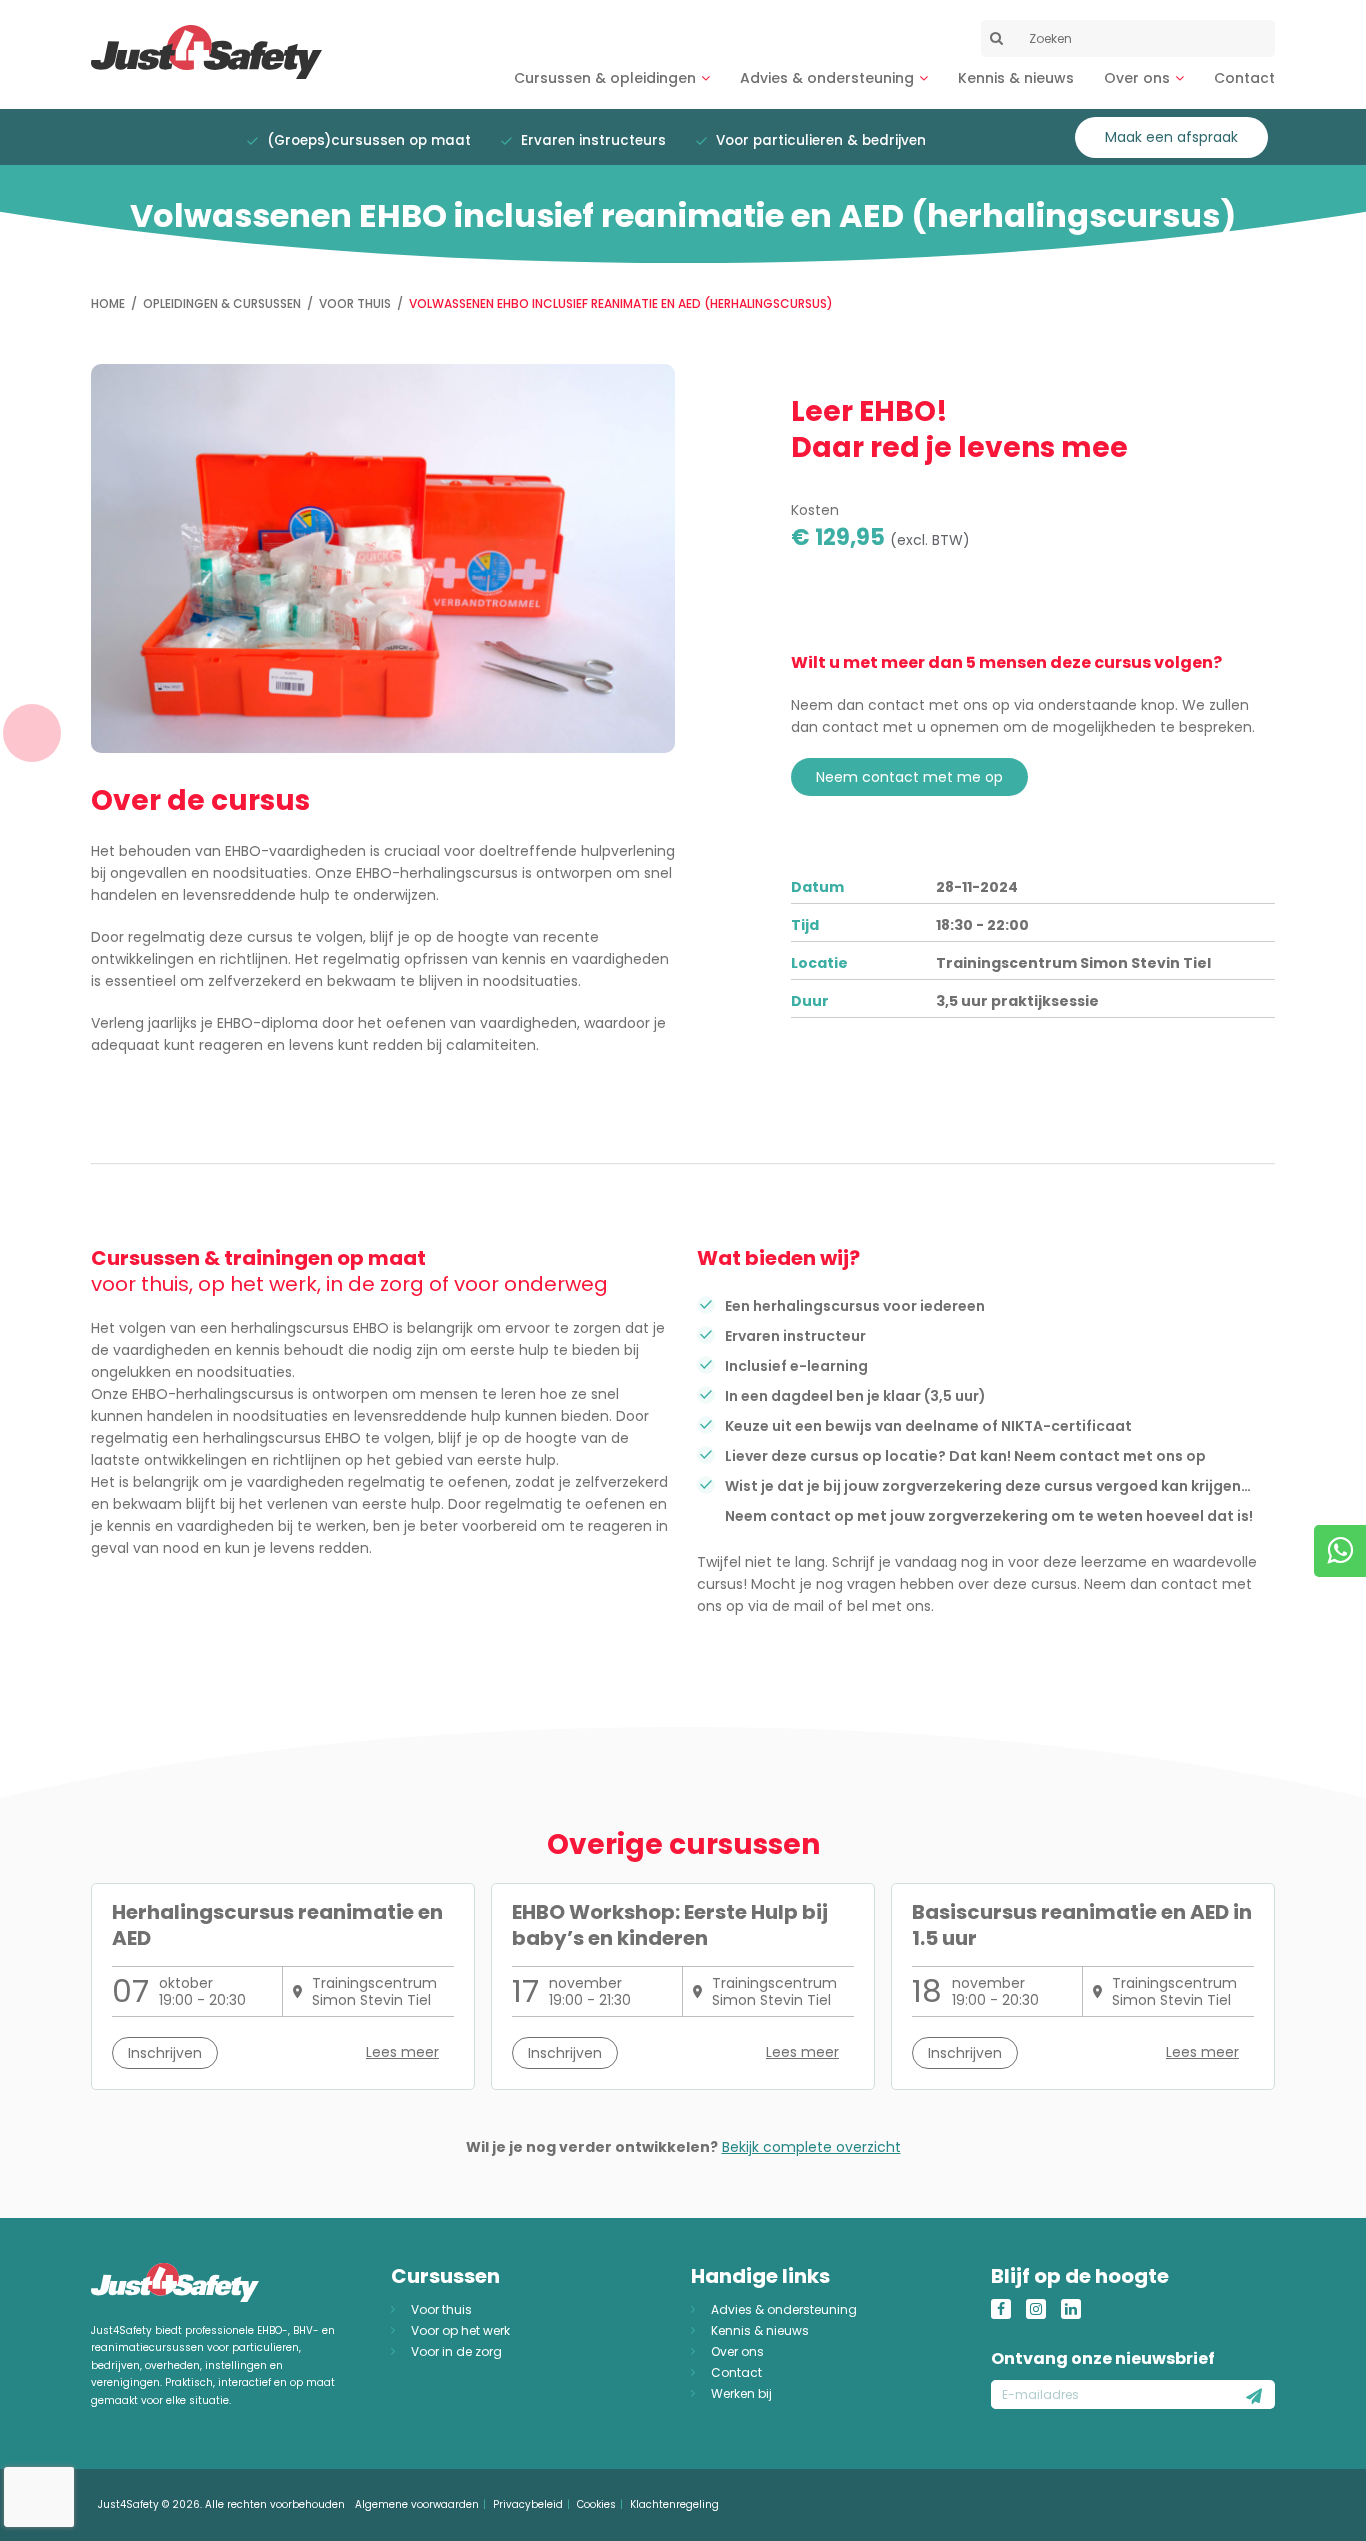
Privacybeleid (528, 2504)
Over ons (1137, 78)
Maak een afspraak (1171, 137)
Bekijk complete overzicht (811, 2147)
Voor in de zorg (456, 2351)
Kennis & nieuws (1016, 78)
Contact (1244, 78)
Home (108, 303)
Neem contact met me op (909, 777)
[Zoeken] (996, 37)
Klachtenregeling (674, 2504)
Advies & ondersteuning (827, 78)
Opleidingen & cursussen (222, 303)
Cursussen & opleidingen (605, 78)
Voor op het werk (460, 2330)
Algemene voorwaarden (417, 2504)
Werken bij (741, 2393)
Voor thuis (355, 303)
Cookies (596, 2504)
